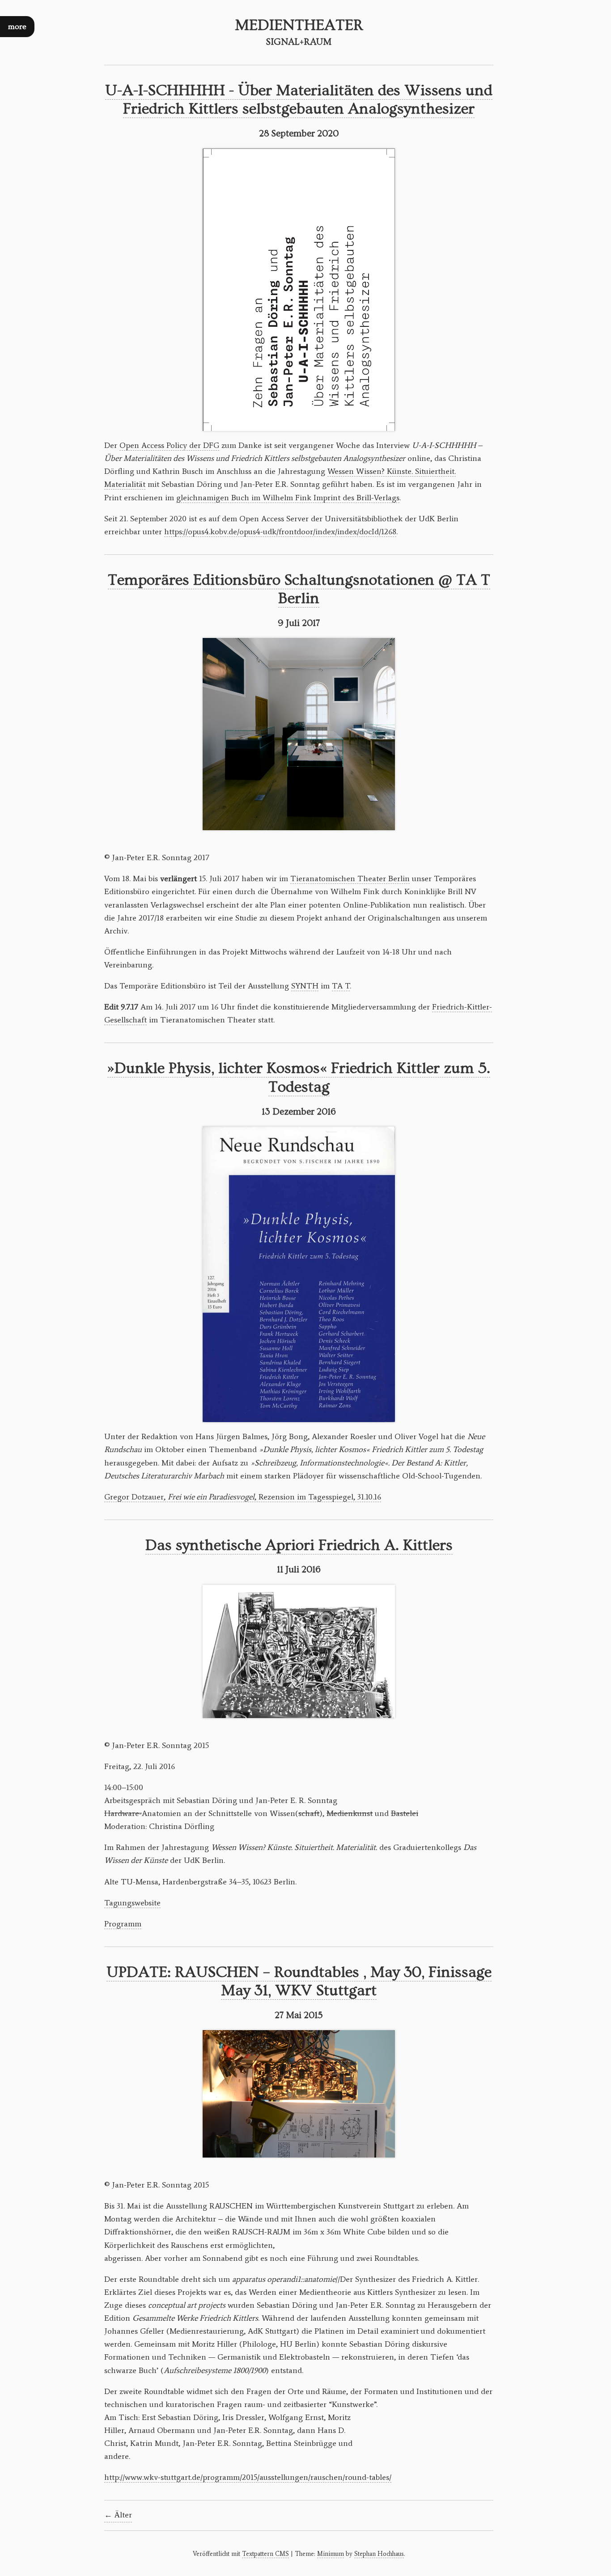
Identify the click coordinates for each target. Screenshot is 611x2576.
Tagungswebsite (132, 1903)
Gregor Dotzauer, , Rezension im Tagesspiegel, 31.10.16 (243, 1497)
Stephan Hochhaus (379, 2554)
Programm (123, 1924)
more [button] (17, 27)
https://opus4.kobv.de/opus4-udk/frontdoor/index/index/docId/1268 (280, 532)
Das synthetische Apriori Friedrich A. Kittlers (299, 1545)
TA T (341, 986)
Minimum (331, 2554)
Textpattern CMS (265, 2554)
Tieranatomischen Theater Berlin (350, 878)
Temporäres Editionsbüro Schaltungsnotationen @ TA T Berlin (299, 589)
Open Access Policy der (169, 445)
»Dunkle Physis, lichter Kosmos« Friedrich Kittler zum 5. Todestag (299, 1078)
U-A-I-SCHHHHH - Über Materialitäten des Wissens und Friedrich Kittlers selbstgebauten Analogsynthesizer (299, 100)
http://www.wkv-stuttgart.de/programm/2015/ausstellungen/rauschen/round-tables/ (248, 2477)
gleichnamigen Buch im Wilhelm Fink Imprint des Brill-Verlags (288, 498)
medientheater (299, 25)
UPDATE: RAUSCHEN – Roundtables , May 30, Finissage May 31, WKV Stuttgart (299, 1982)
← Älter (118, 2515)
